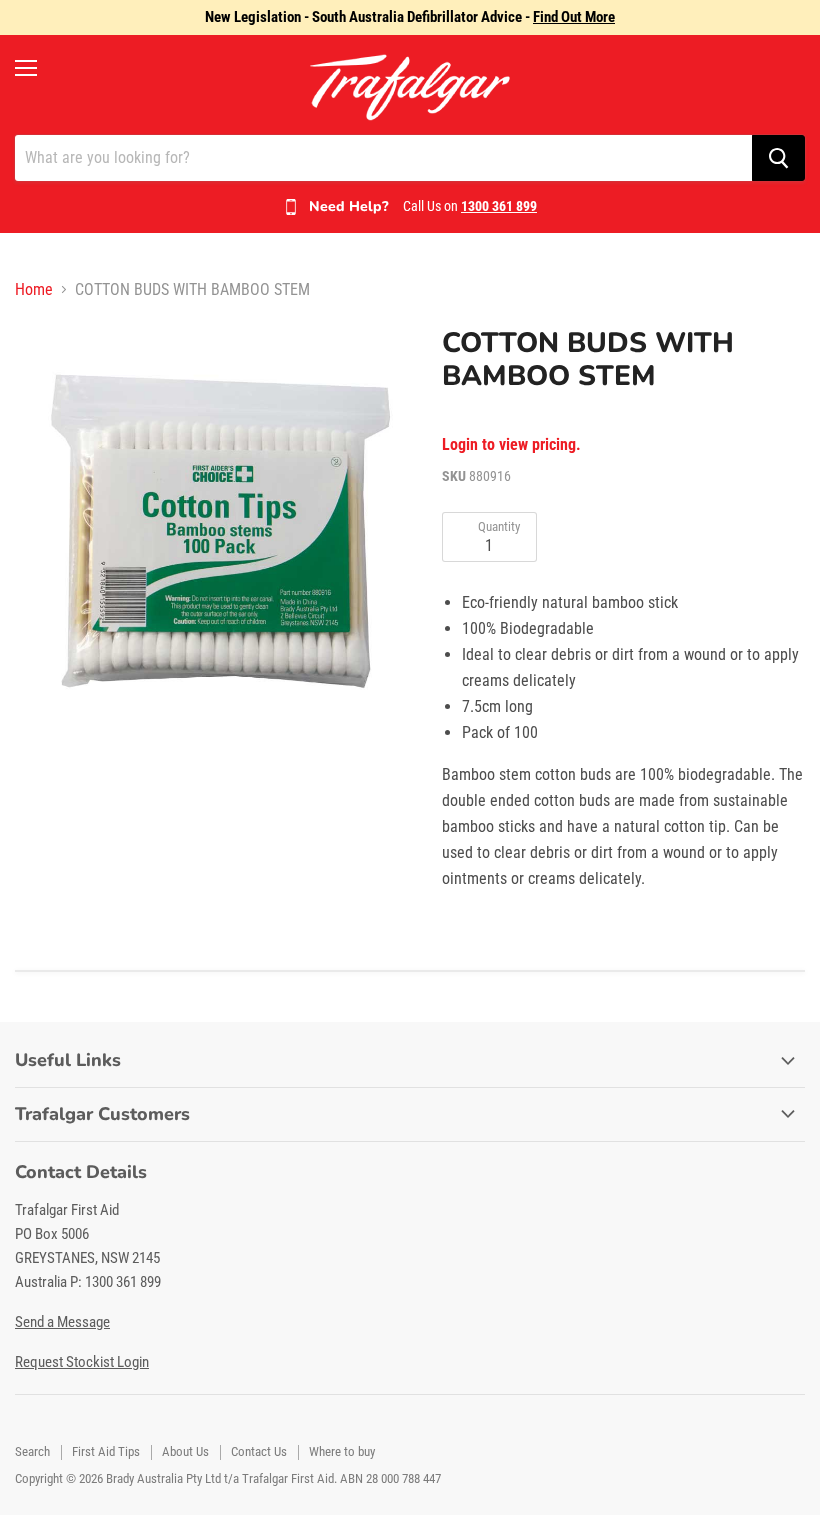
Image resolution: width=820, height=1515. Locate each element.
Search (32, 1451)
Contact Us (259, 1451)
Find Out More (574, 17)
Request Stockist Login (82, 1362)
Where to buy (342, 1451)
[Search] (778, 158)
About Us (185, 1451)
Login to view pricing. (511, 445)
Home (34, 290)
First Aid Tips (106, 1451)
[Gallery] (218, 530)
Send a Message (62, 1322)
